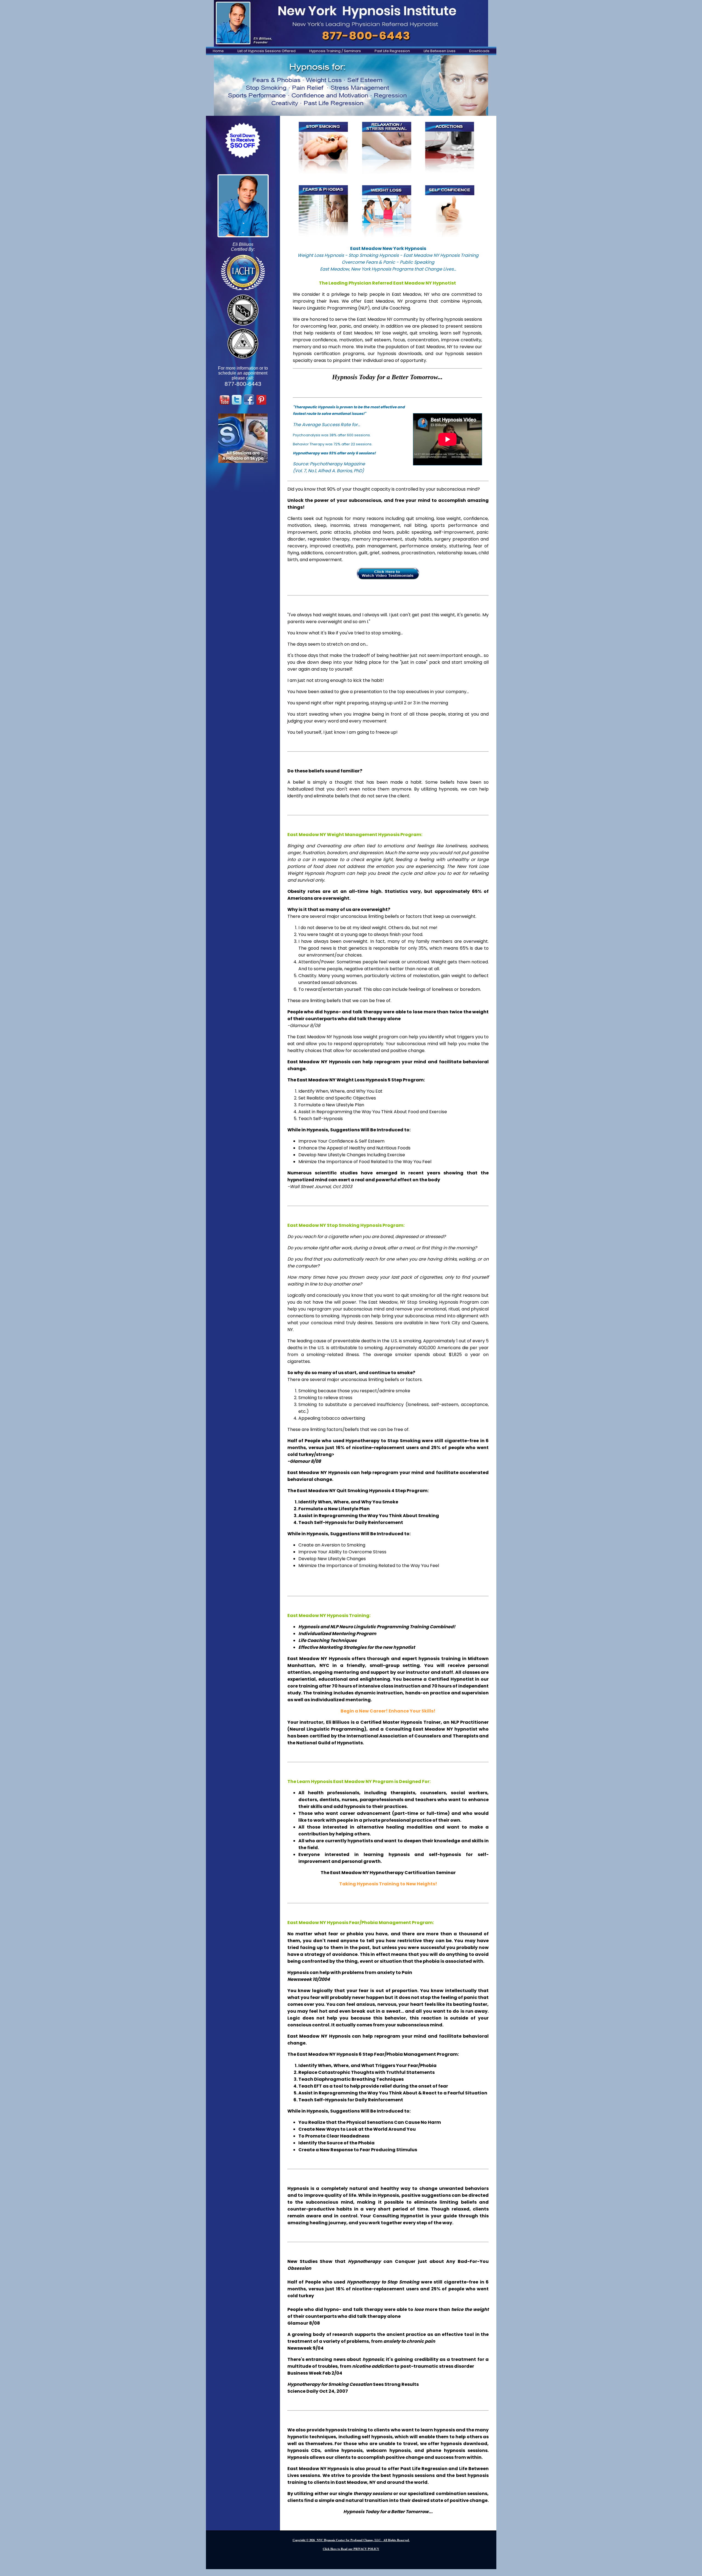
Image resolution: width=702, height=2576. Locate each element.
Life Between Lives (440, 51)
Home (218, 51)
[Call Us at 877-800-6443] (351, 23)
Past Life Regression (392, 51)
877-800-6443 (243, 384)
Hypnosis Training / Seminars (335, 51)
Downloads (479, 51)
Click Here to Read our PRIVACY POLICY (351, 2549)
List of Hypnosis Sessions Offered (267, 51)
